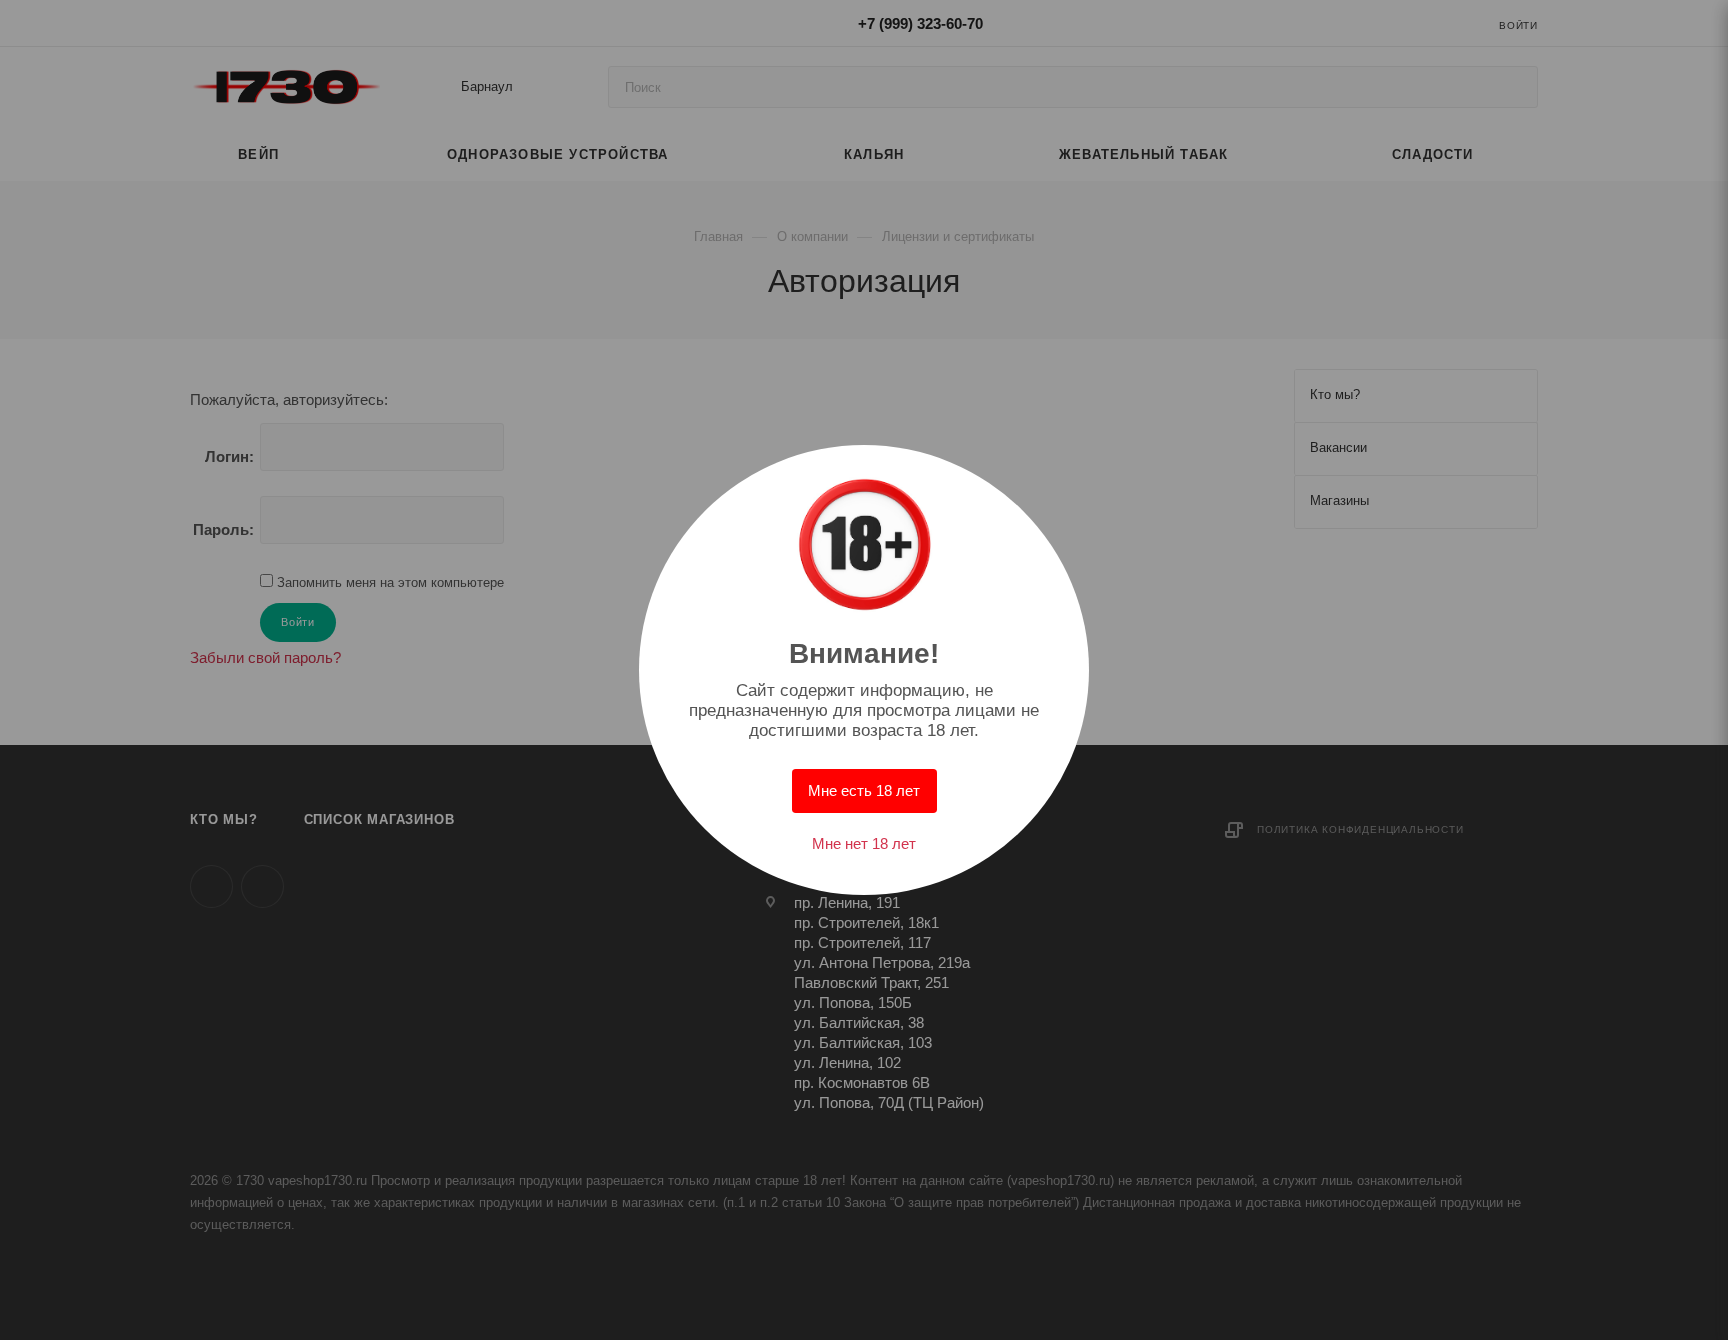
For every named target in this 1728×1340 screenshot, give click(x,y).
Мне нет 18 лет (864, 843)
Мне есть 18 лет (864, 790)
